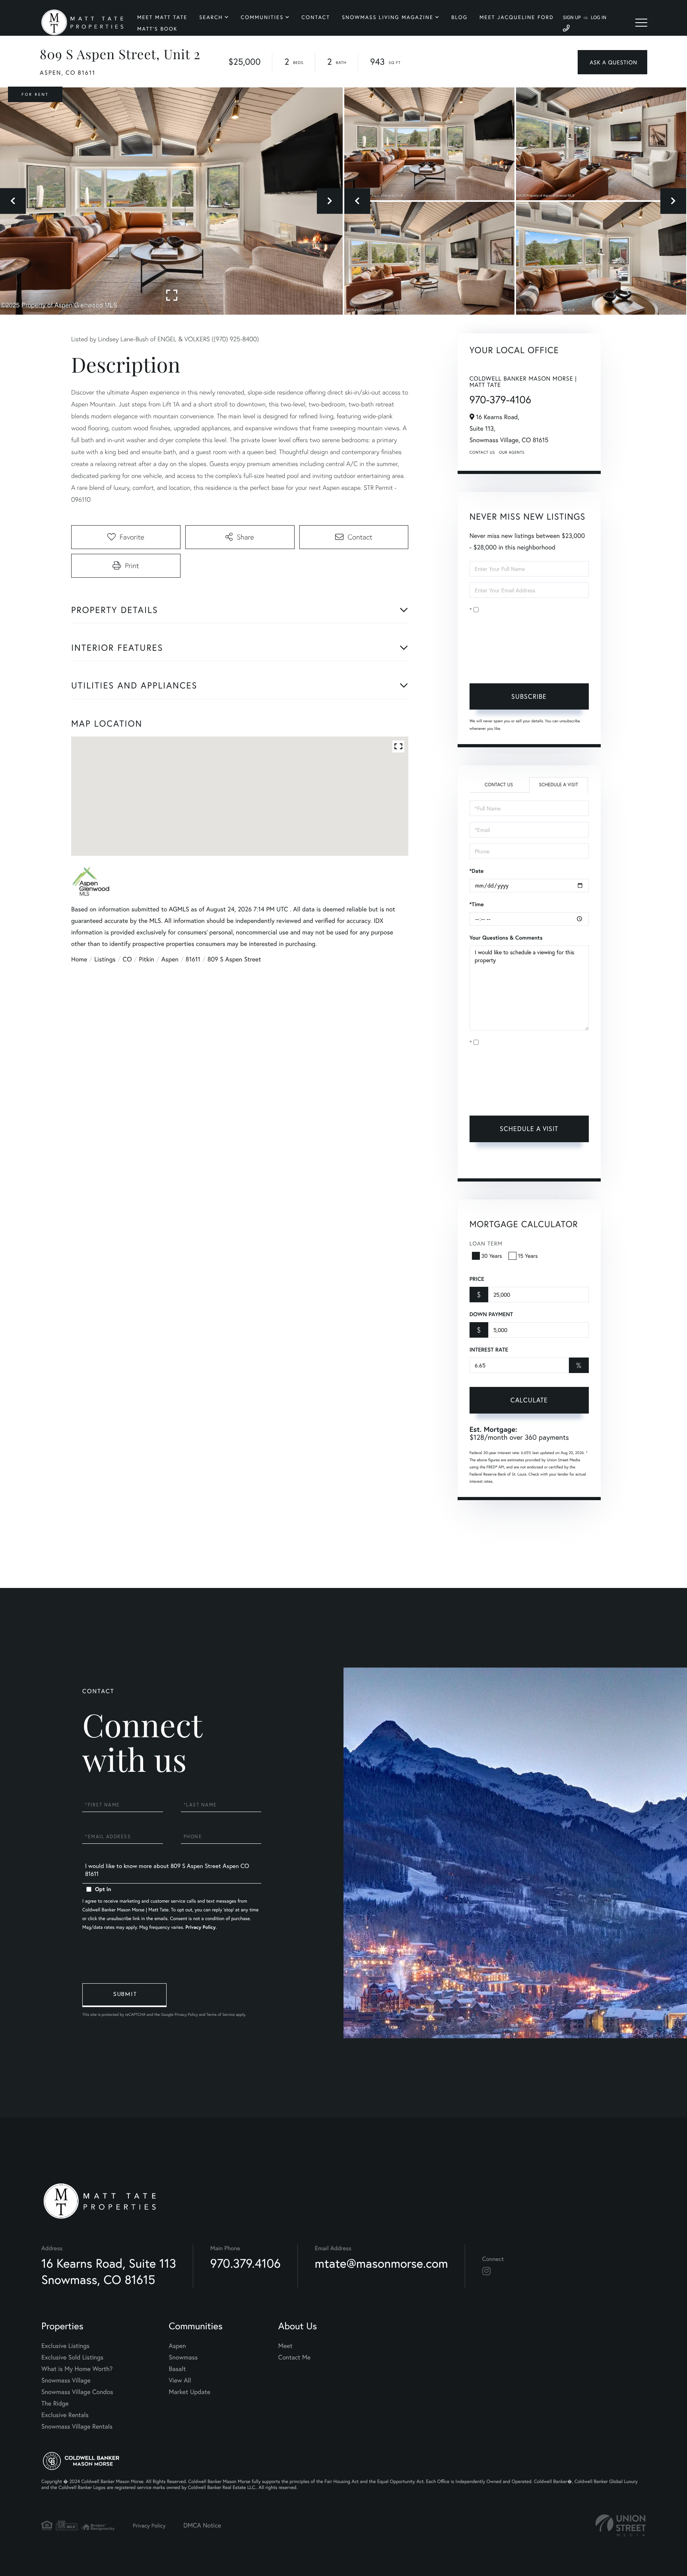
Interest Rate (489, 1350)
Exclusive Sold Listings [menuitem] (72, 2357)
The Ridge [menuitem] (55, 2403)
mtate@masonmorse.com (381, 2263)
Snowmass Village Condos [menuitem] (77, 2392)
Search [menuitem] (211, 17)
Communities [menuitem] (262, 17)
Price (477, 1279)
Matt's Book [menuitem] (157, 29)
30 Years (492, 1256)
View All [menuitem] (180, 2380)
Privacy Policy (521, 665)
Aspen (170, 959)
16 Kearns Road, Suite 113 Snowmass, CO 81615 (109, 2271)
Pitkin (146, 959)
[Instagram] (486, 2271)
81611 (193, 959)
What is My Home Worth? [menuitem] (77, 2369)
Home (79, 959)
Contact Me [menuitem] (294, 2357)
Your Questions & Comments (506, 938)
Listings (105, 959)
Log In (599, 18)
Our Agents (512, 452)
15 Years (528, 1256)
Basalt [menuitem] (178, 2369)
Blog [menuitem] (459, 17)
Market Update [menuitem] (190, 2392)
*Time (477, 904)
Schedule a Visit (558, 785)
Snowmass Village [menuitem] (66, 2380)
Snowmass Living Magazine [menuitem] (388, 17)
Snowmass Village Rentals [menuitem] (77, 2426)
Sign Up (572, 18)
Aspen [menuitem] (178, 2346)
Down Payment (491, 1314)
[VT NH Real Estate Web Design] (621, 2525)
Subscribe (529, 696)
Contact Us (482, 452)
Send (124, 1995)
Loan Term (486, 1243)
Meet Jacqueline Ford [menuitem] (517, 17)
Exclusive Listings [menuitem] (65, 2346)
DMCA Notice (202, 2525)
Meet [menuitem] (285, 2346)
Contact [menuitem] (316, 17)
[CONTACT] (612, 62)
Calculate (529, 1400)
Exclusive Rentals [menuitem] (65, 2415)
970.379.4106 (245, 2263)
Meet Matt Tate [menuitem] (162, 17)
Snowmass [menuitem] (183, 2357)
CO (127, 959)
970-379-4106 (500, 400)
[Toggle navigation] (641, 23)
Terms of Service (491, 1163)
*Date (477, 871)
